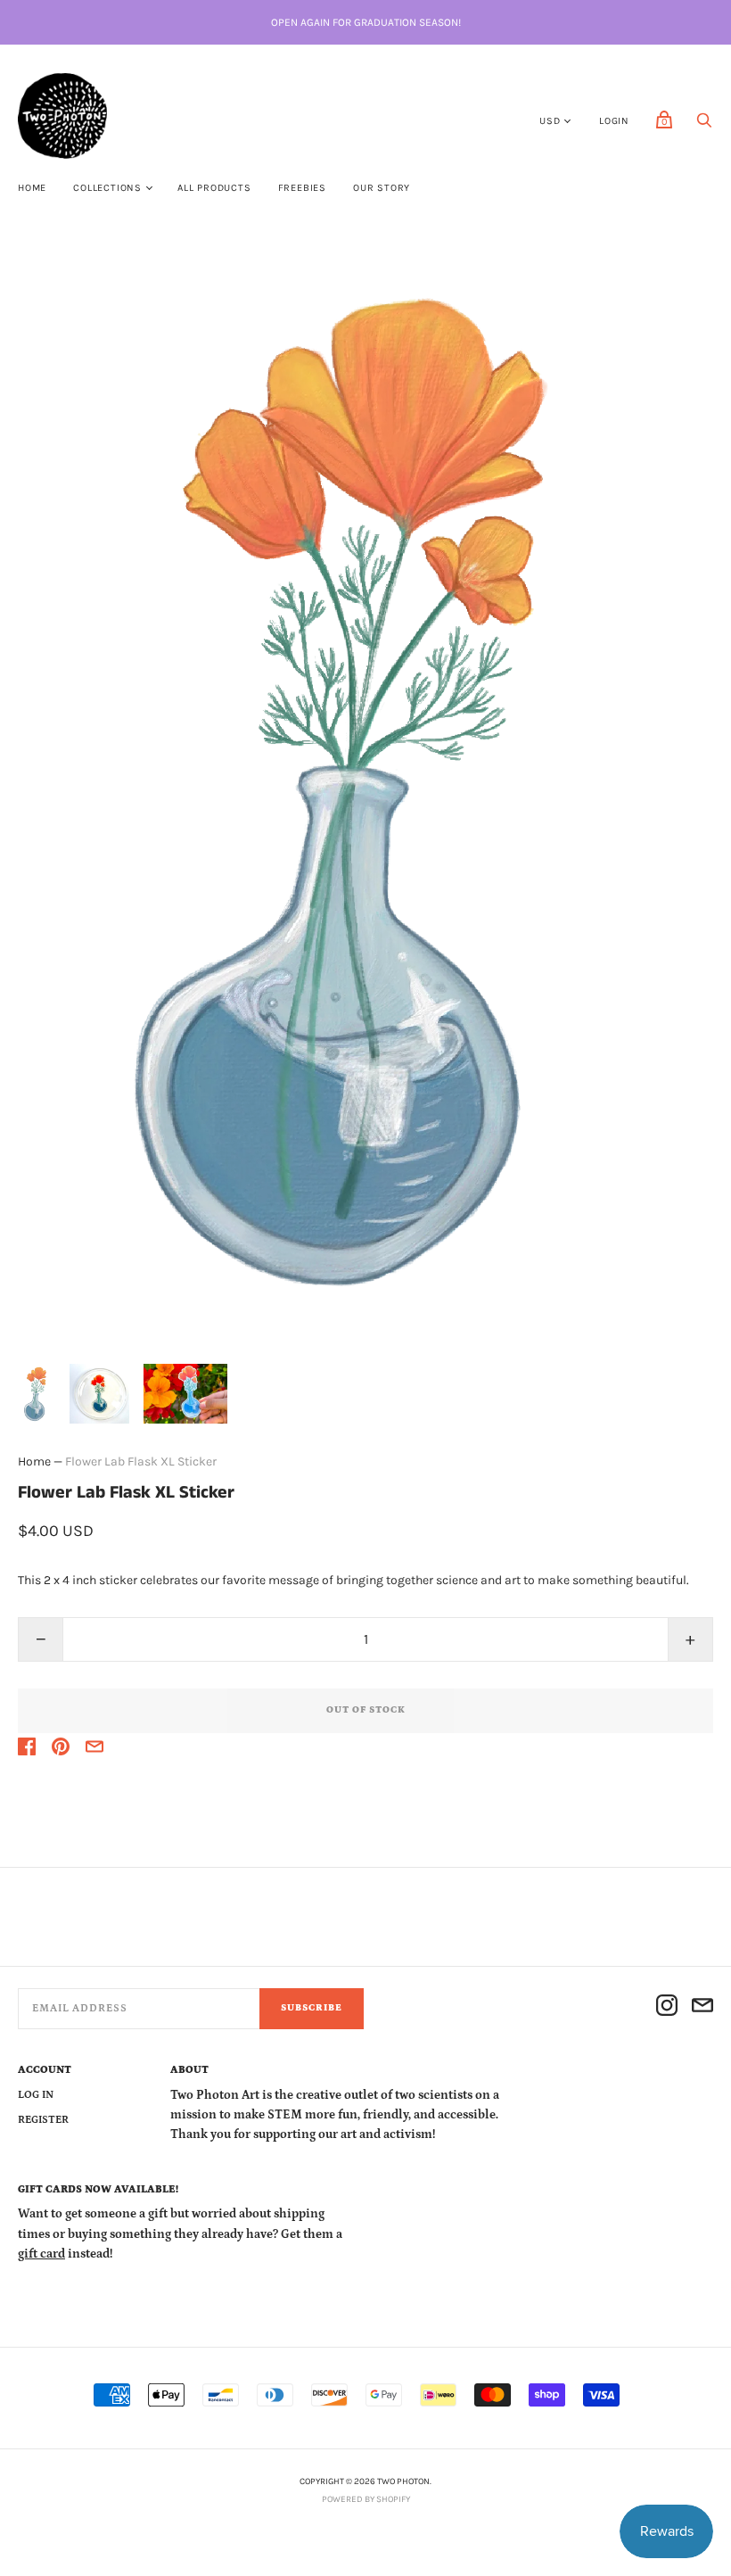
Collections (107, 188)
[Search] (704, 125)
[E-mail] (702, 2008)
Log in (36, 2095)
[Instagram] (667, 2008)
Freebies (302, 188)
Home (32, 188)
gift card (41, 2254)
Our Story (382, 188)
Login (614, 121)
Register (43, 2120)
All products (214, 188)
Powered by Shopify (366, 2499)
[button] (37, 1394)
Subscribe (312, 2008)
